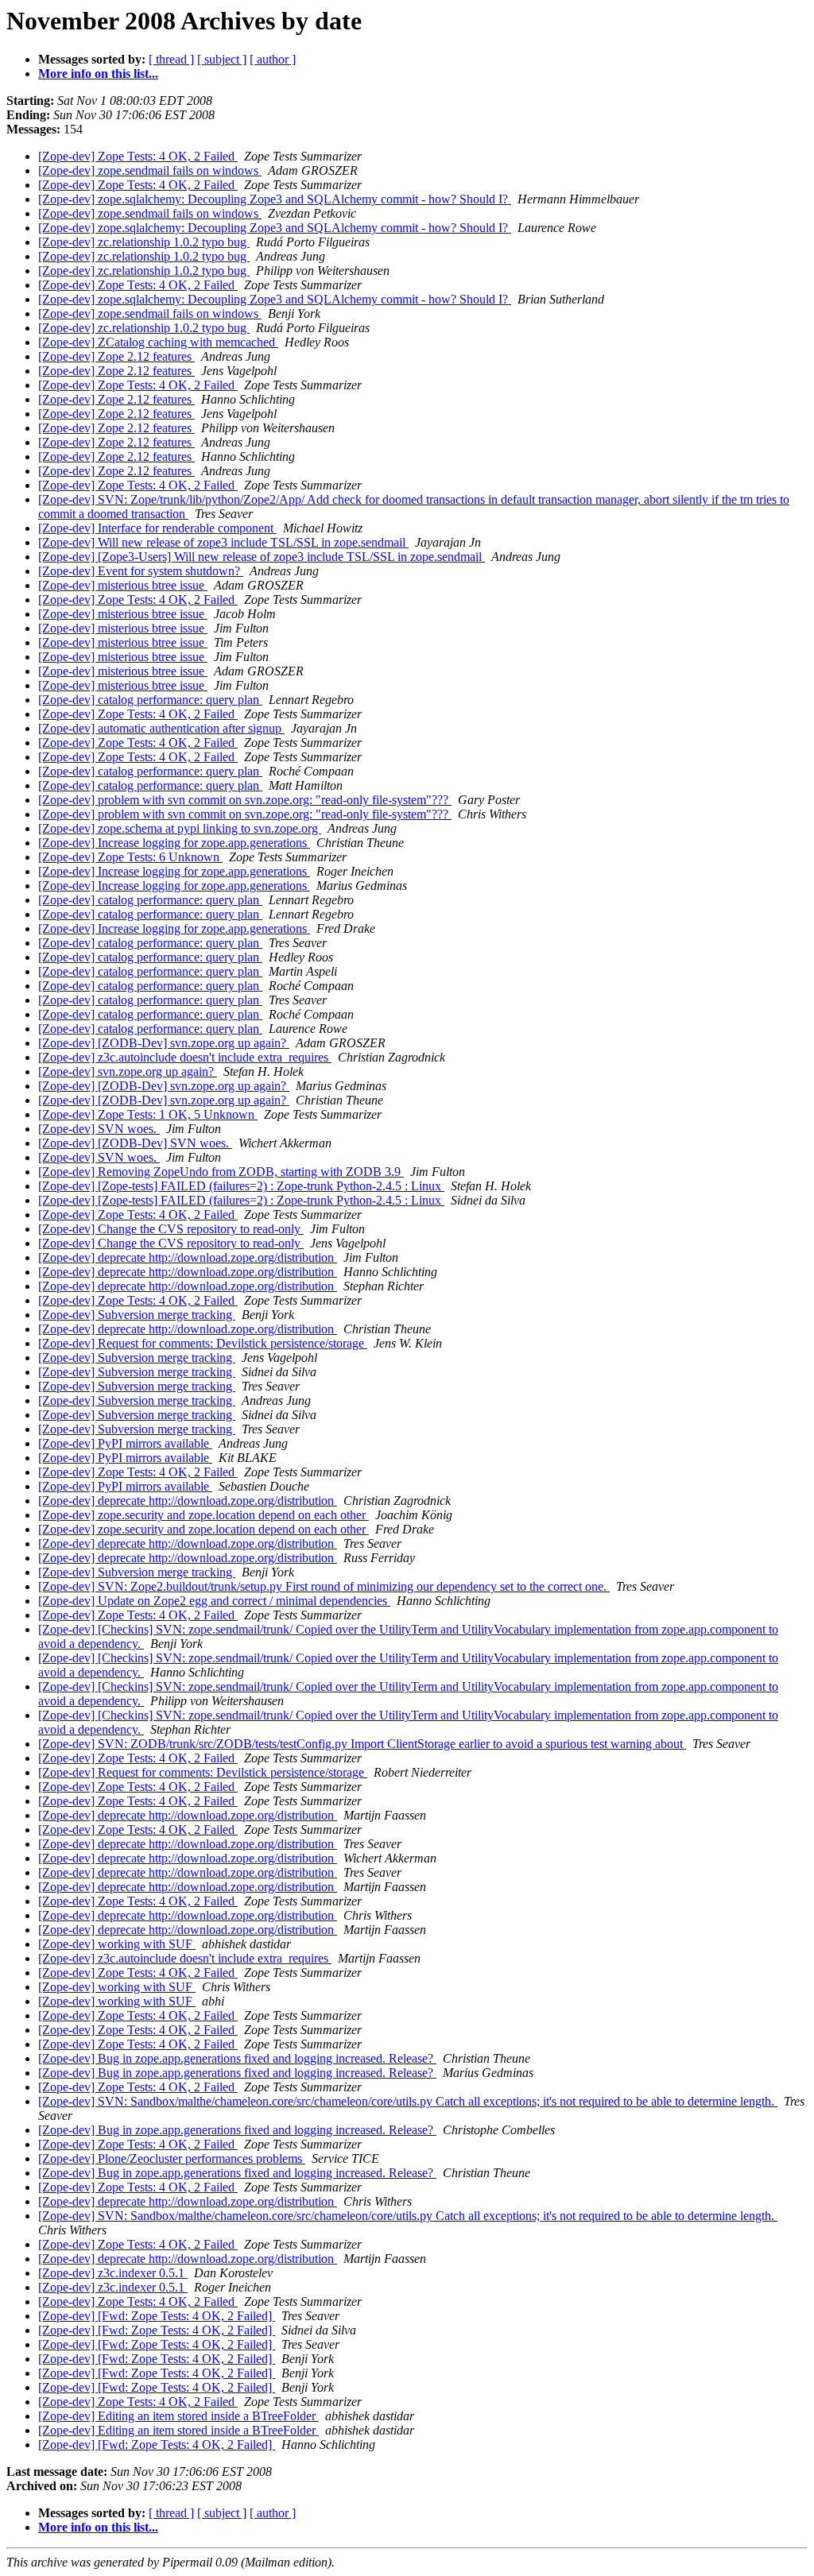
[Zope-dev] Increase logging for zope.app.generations (174, 843)
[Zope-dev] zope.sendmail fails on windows (150, 170)
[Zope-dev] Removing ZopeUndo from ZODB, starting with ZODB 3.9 (221, 1172)
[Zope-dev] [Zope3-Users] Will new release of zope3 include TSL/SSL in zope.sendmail (262, 557)
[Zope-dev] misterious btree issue (123, 585)
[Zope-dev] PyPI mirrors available (125, 1443)
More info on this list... (98, 73)
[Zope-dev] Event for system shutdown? (141, 571)
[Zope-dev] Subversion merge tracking (137, 1315)
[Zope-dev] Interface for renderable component (157, 528)
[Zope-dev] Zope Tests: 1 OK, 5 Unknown (148, 1114)
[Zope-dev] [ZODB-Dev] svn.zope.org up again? (164, 1043)
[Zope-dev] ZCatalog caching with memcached (158, 342)
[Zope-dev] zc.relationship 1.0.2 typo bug (144, 242)
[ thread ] (171, 59)
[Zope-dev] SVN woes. (99, 1129)
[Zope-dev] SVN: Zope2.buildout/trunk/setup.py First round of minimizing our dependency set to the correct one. (324, 1586)
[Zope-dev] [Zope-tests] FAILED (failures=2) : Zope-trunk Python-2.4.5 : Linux (241, 1186)
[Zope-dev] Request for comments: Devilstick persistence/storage (203, 1343)
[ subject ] (222, 59)
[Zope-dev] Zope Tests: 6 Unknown (130, 857)
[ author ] (273, 59)
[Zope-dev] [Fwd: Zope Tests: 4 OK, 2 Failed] (157, 2316)
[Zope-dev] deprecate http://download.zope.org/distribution (188, 1257)
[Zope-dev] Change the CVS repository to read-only (171, 1229)
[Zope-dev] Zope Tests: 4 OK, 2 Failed (138, 156)
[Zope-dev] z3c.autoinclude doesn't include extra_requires (185, 1057)
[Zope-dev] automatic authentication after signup (161, 728)
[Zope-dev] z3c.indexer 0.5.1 (113, 2273)
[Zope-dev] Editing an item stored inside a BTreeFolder (178, 2416)
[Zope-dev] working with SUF (117, 1944)
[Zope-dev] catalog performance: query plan (150, 700)
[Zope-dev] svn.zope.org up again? (128, 1071)
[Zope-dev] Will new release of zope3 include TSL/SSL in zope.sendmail (223, 542)
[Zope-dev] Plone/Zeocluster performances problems (172, 2158)
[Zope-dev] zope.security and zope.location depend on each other (203, 1515)
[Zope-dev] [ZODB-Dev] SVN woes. (135, 1143)
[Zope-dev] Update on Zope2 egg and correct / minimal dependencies (214, 1601)
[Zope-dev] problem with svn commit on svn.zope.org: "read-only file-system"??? (245, 800)
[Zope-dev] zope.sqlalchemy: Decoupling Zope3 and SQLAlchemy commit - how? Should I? (275, 199)
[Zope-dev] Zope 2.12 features (116, 356)
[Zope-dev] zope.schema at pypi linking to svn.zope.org (180, 828)
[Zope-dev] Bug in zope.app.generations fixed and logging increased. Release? (237, 2058)
